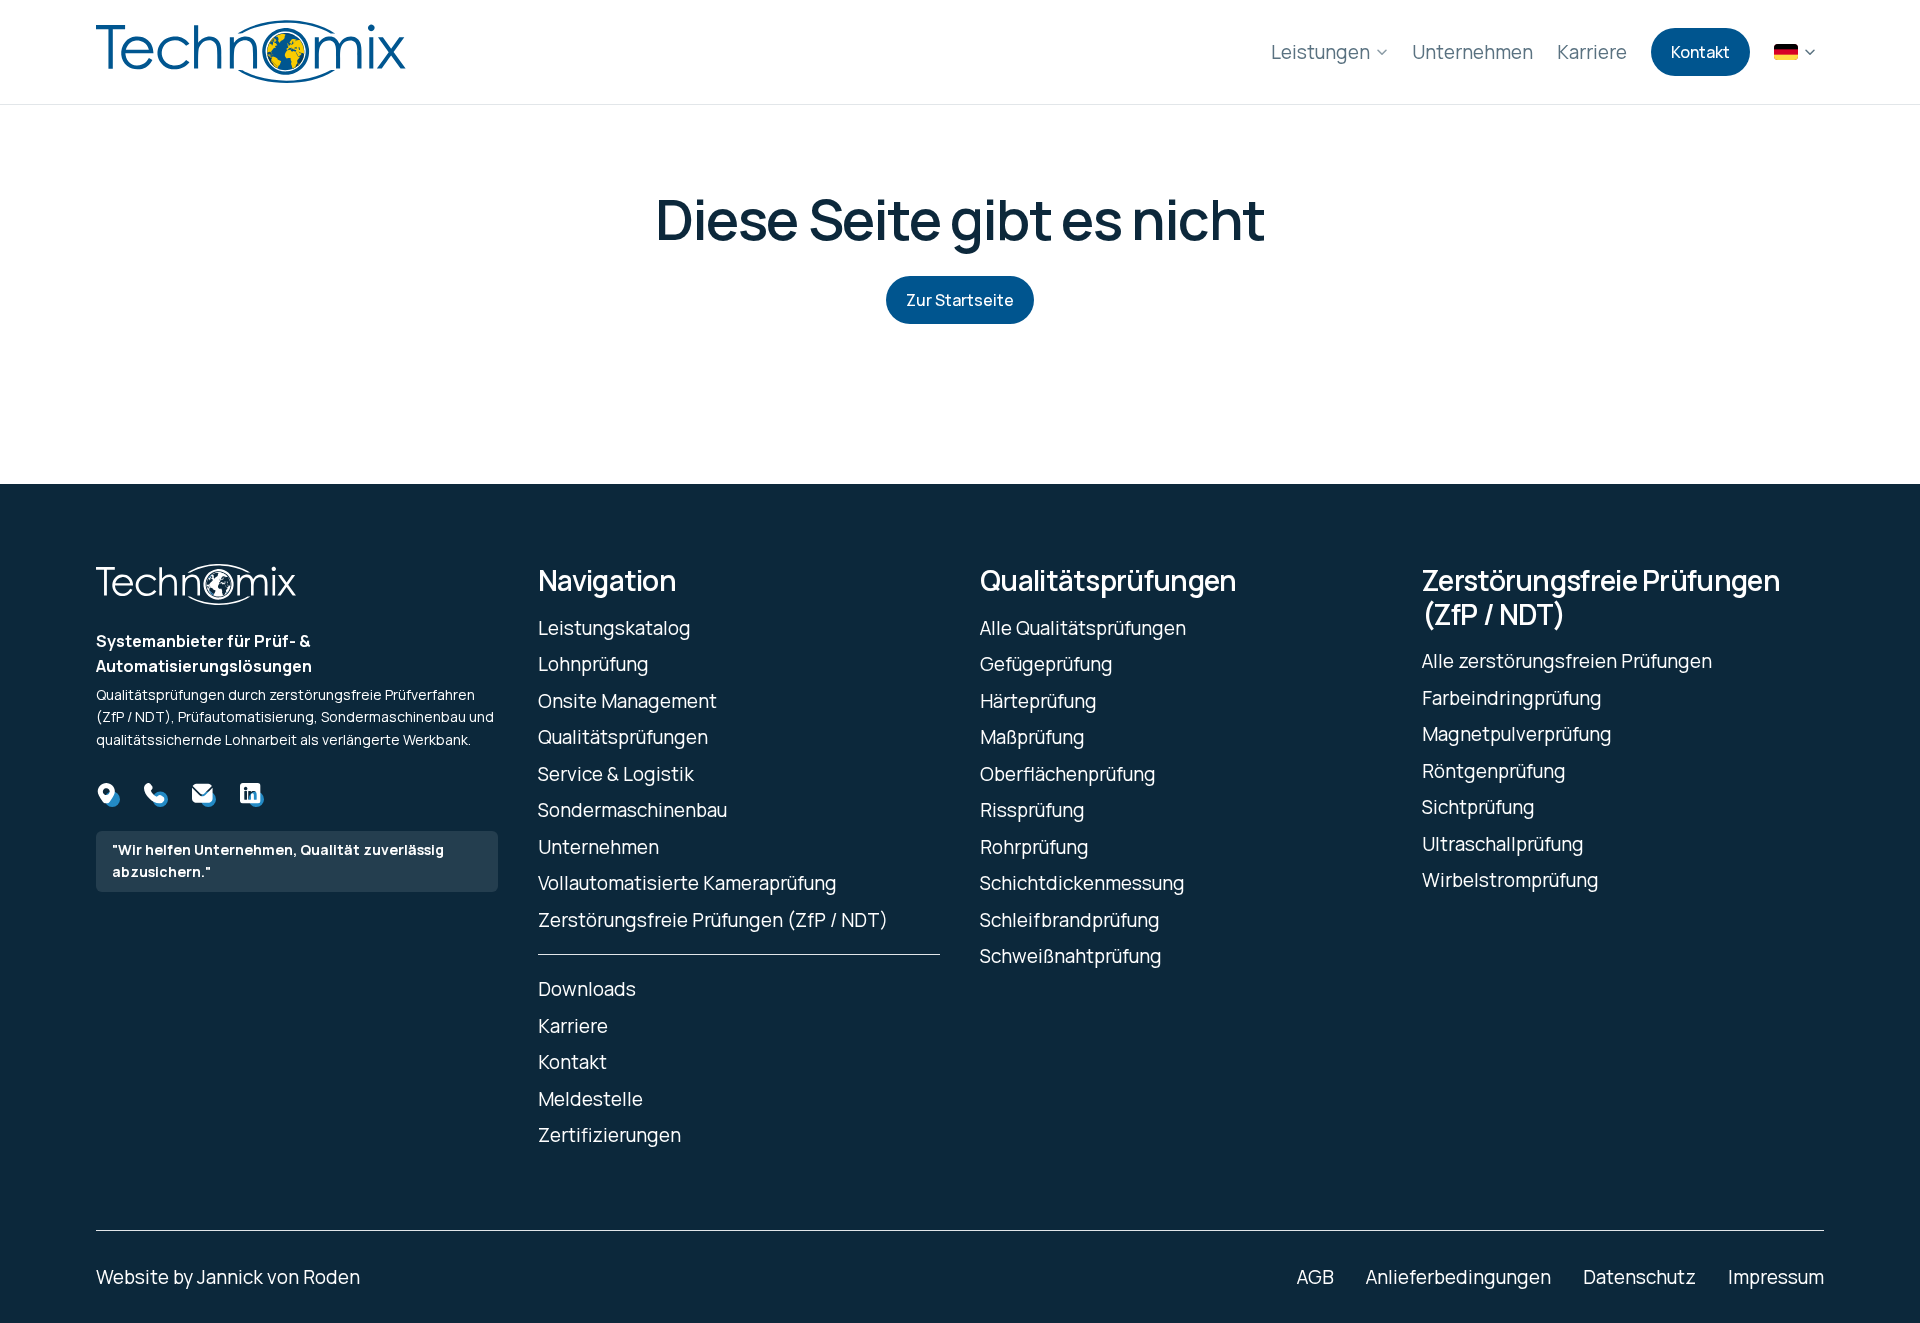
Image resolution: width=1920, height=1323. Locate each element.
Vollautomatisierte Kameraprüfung (687, 883)
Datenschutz (1639, 1277)
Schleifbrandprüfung (1070, 920)
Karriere (1592, 52)
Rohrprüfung (1034, 847)
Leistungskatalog (614, 628)
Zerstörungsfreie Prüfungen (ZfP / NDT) (713, 920)
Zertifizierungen (609, 1135)
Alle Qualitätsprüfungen (1083, 628)
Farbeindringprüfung (1512, 698)
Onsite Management (627, 701)
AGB (1315, 1277)
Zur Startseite (960, 300)
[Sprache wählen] (1795, 52)
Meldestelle (590, 1099)
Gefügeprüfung (1046, 664)
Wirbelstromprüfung (1510, 880)
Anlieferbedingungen (1458, 1277)
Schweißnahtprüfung (1071, 956)
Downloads (587, 989)
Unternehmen (1472, 52)
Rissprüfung (1032, 810)
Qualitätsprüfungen (623, 737)
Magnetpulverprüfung (1517, 734)
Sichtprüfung (1478, 807)
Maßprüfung (1032, 737)
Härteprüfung (1038, 701)
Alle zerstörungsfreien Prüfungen (1567, 661)
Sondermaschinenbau (632, 810)
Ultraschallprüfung (1503, 844)
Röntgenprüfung (1494, 771)
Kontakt (1700, 52)
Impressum (1776, 1277)
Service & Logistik (616, 774)
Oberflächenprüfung (1068, 774)
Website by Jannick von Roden (228, 1277)
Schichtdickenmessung (1082, 883)
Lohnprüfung (593, 664)
